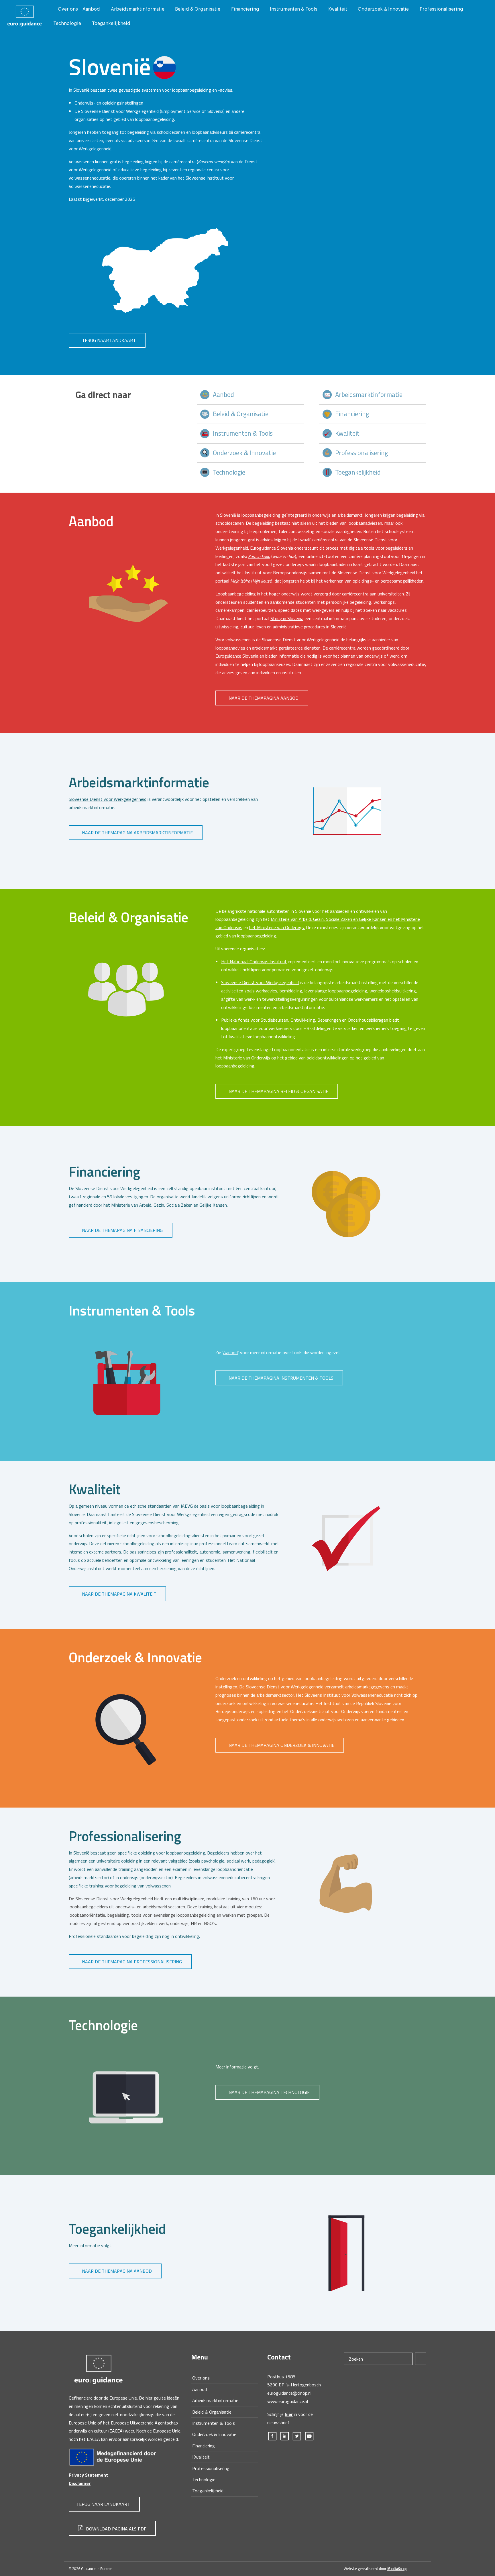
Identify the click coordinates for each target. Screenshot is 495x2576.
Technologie (204, 2479)
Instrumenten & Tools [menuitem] (294, 9)
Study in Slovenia (287, 618)
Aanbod (230, 1352)
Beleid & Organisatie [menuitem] (198, 9)
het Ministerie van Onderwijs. (277, 927)
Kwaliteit (201, 2457)
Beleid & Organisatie (212, 2412)
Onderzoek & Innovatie (214, 2434)
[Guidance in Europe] (24, 15)
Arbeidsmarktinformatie (215, 2400)
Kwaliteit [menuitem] (338, 9)
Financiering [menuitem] (246, 9)
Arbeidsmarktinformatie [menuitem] (138, 9)
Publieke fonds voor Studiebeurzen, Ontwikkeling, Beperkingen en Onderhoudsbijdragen (305, 1020)
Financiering (204, 2446)
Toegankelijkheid (208, 2491)
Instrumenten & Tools (214, 2423)
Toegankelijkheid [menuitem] (112, 23)
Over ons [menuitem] (68, 9)
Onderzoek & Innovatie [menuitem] (384, 9)
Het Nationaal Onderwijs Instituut (254, 961)
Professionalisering (211, 2468)
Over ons (201, 2378)
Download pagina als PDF (116, 2529)
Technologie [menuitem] (68, 23)
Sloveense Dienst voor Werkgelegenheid (108, 799)
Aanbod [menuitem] (92, 9)
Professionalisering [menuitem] (442, 9)
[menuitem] (53, 9)
